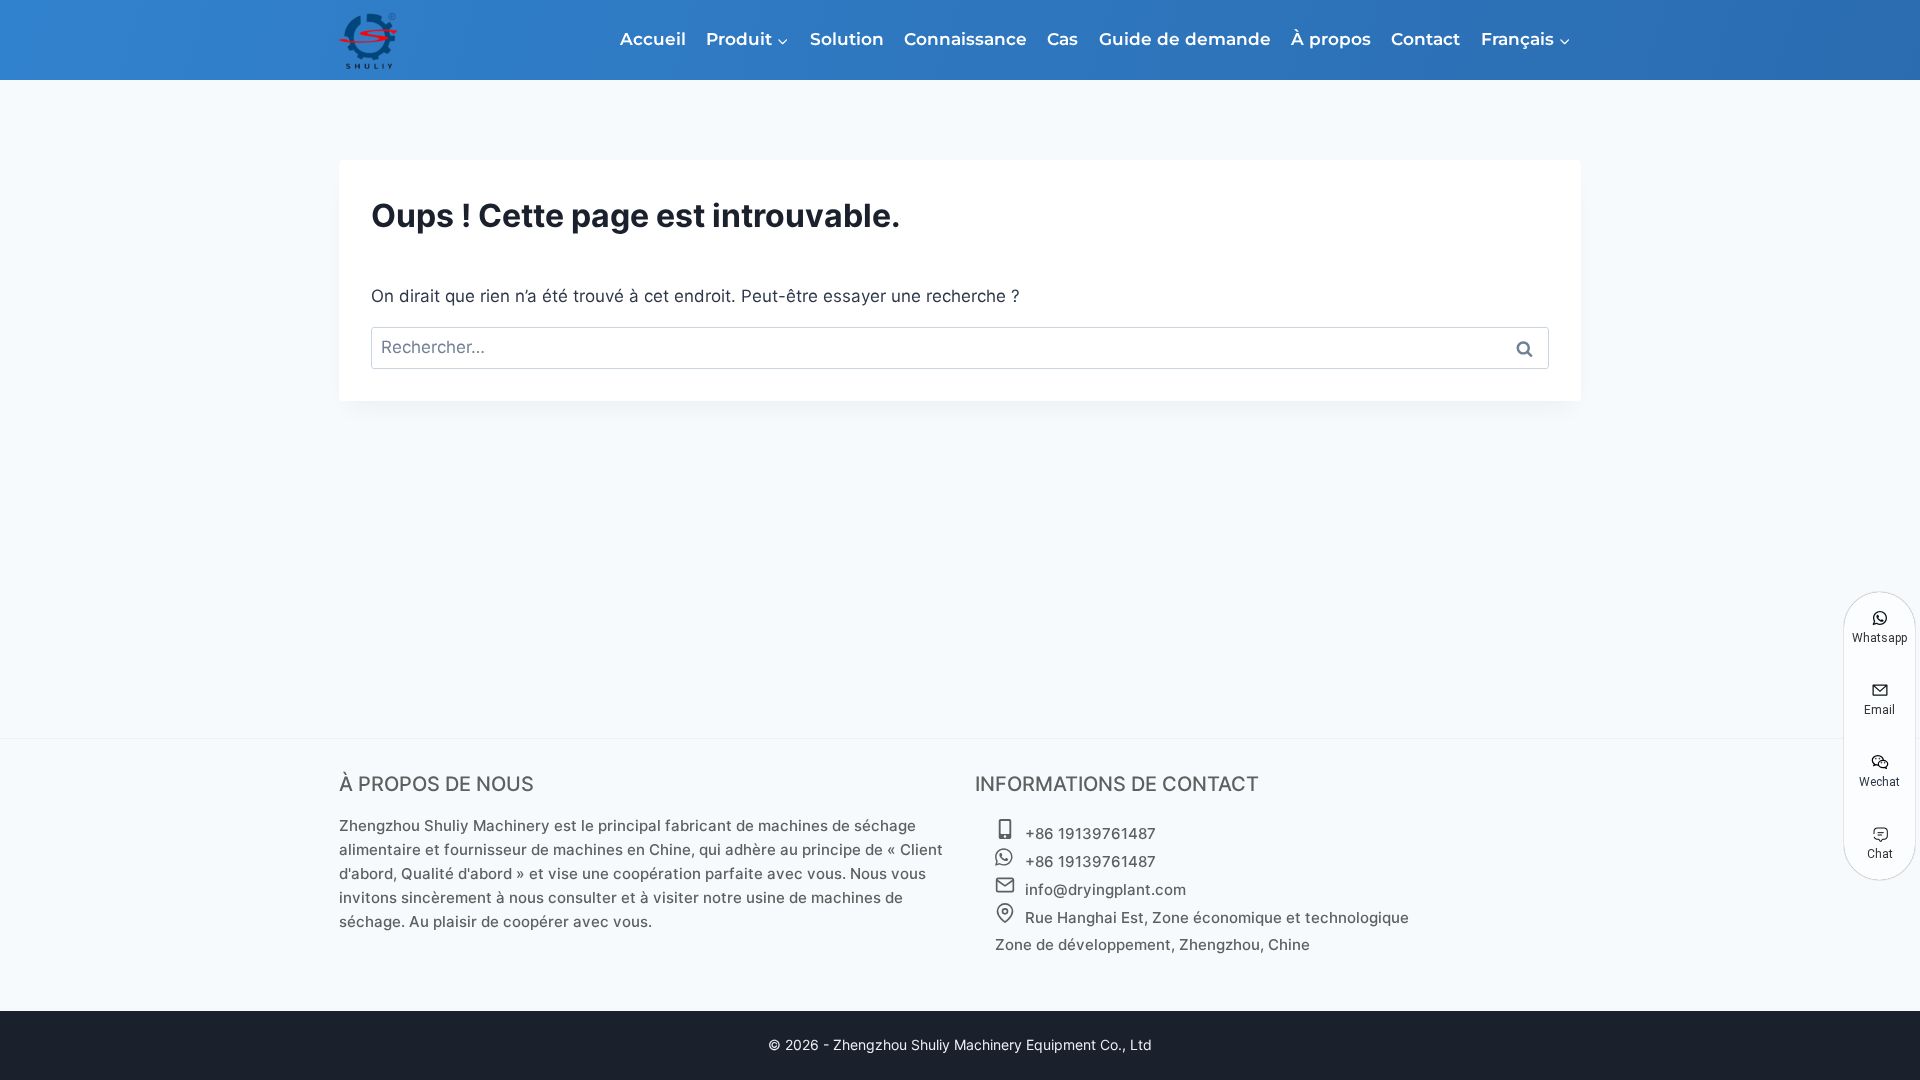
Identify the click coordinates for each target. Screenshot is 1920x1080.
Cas (1062, 39)
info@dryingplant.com (1105, 889)
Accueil (653, 39)
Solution (847, 39)
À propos (1331, 39)
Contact (1425, 39)
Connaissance (965, 39)
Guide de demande (1185, 39)
